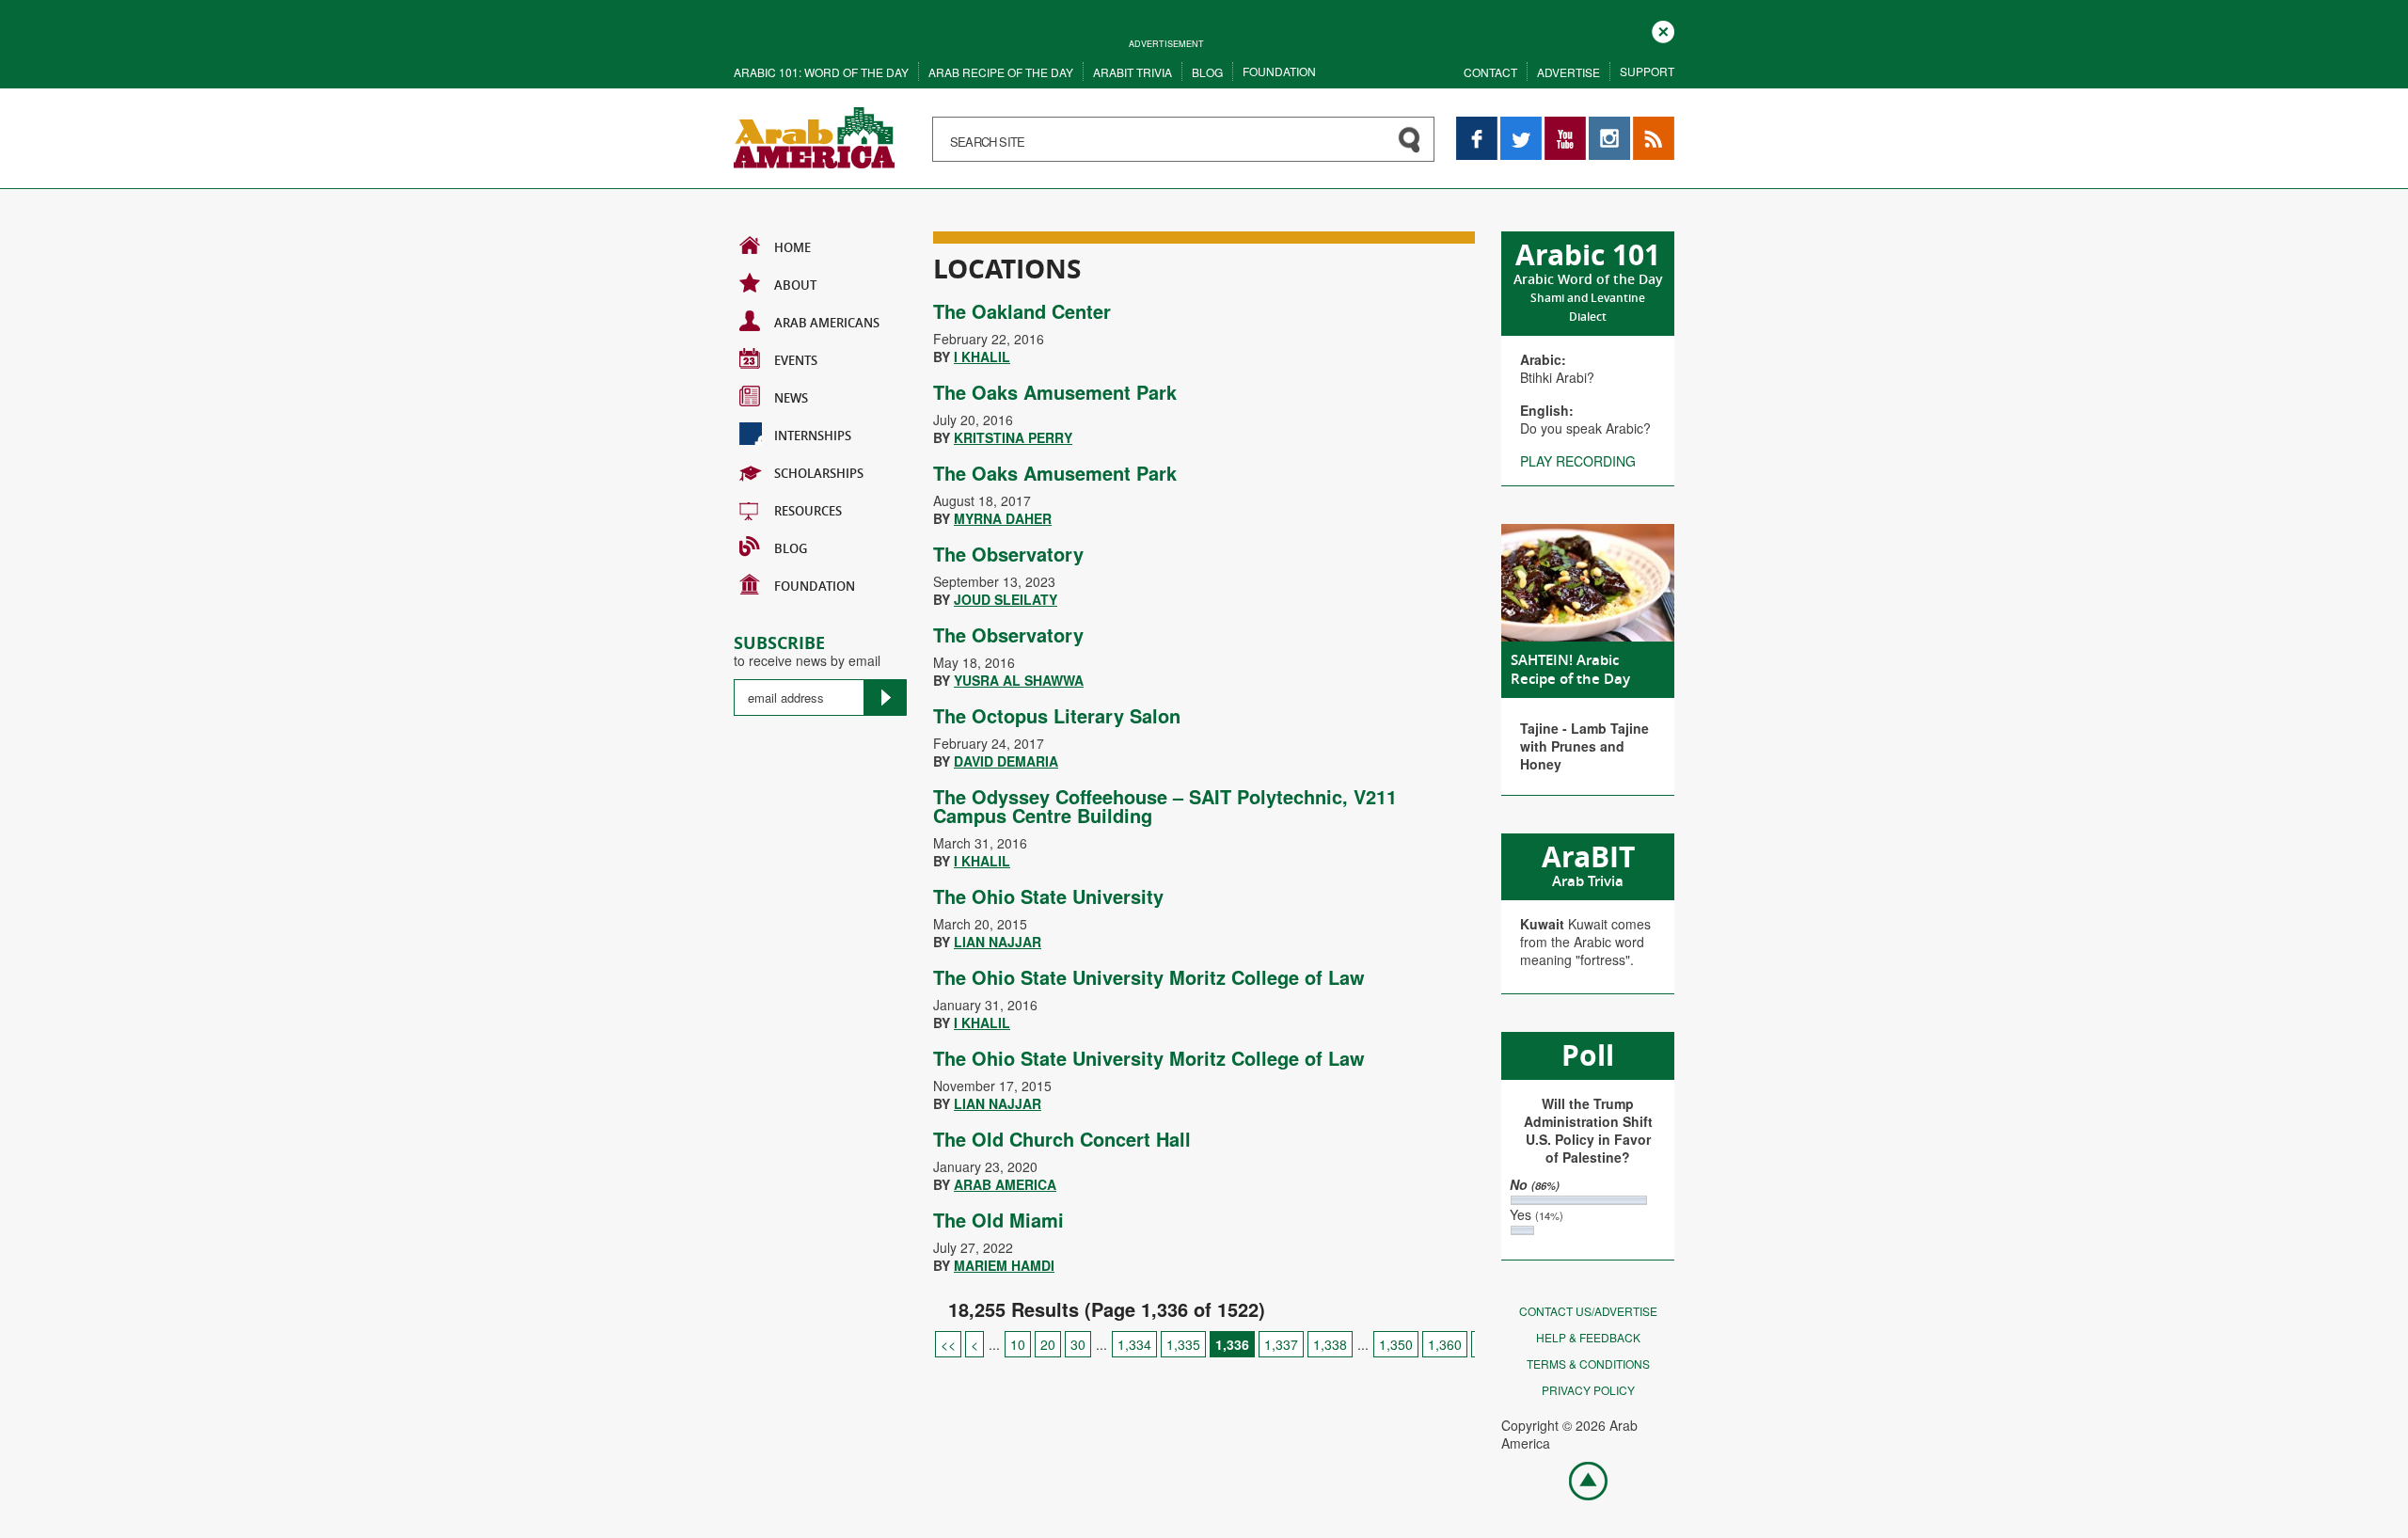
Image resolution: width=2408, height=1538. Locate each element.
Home (792, 247)
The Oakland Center (1022, 311)
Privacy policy (1588, 1390)
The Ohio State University (1048, 896)
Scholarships (819, 473)
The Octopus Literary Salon (1057, 715)
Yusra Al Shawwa (1019, 680)
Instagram (1609, 126)
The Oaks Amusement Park (1055, 392)
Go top (1578, 1480)
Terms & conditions (1588, 1364)
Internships (813, 436)
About (795, 285)
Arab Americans (827, 323)
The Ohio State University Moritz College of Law (1149, 977)
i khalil (982, 357)
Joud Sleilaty (1006, 599)
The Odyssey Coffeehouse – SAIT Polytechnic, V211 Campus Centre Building (1165, 806)
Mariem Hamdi (1004, 1265)
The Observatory (1008, 554)
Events (796, 360)
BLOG (791, 548)
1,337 (1281, 1344)
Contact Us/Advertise (1588, 1311)
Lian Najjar (998, 942)
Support (1647, 71)
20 (1048, 1344)
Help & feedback (1588, 1337)
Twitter (1520, 126)
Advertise (1568, 72)
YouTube (1565, 126)
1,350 (1396, 1344)
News (791, 398)
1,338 (1330, 1344)
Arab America (1005, 1184)
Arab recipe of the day (1001, 72)
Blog (1207, 72)
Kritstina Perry (1013, 437)
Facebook (1477, 126)
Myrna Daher (1003, 518)
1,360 (1445, 1344)
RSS (1646, 126)
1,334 (1134, 1344)
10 (1018, 1344)
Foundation (1279, 71)
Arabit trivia (1133, 72)
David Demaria (1006, 761)
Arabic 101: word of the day (821, 72)
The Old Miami (998, 1220)
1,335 (1183, 1344)
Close (1663, 30)
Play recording (1578, 461)
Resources (808, 511)
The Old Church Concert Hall (1062, 1139)
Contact (1490, 72)
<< (948, 1344)
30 (1078, 1344)
